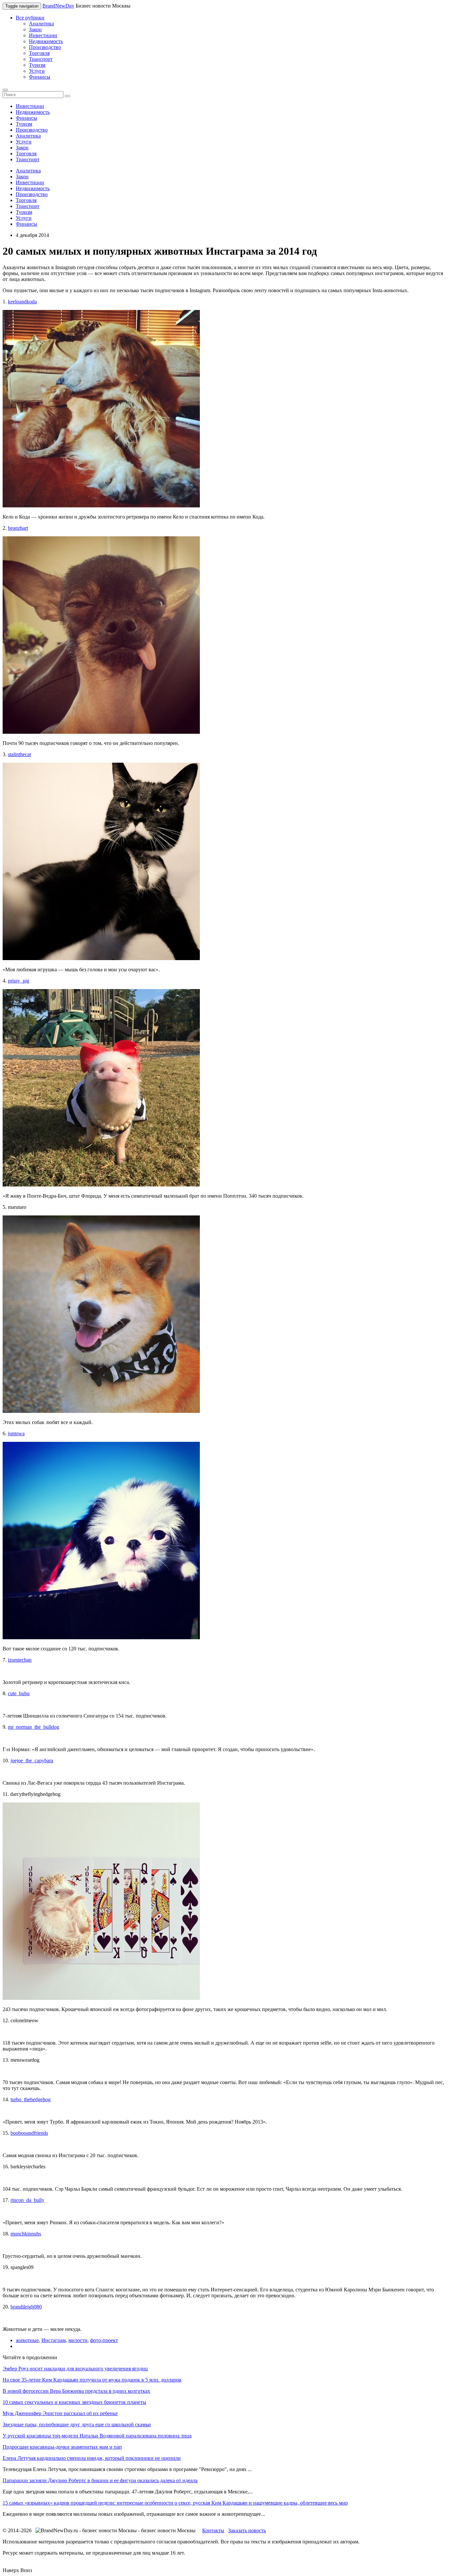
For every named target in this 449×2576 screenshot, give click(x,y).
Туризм (37, 65)
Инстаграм (54, 2340)
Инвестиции (43, 35)
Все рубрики (30, 18)
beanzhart (18, 528)
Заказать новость (247, 2530)
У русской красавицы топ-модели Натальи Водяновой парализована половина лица (97, 2436)
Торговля (39, 53)
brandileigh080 (26, 2307)
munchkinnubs (26, 2234)
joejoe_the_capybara (32, 1760)
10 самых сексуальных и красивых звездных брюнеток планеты (74, 2402)
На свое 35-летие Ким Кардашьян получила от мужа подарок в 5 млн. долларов (92, 2380)
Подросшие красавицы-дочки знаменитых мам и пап (62, 2447)
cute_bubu (19, 1693)
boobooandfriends (29, 2133)
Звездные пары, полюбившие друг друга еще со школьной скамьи (77, 2424)
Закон (35, 29)
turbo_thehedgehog (31, 2099)
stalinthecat (19, 754)
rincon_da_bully (27, 2200)
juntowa (16, 1433)
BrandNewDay (58, 6)
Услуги (37, 71)
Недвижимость (46, 41)
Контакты (213, 2530)
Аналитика (41, 24)
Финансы (40, 77)
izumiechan (20, 1660)
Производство (45, 47)
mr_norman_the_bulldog (34, 1727)
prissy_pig (19, 981)
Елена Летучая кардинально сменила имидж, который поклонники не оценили (92, 2458)
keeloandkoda (22, 302)
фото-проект (104, 2340)
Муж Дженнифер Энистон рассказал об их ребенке (60, 2413)
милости (78, 2340)
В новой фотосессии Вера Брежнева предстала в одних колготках (76, 2391)
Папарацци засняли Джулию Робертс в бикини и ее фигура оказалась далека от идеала (100, 2480)
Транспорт (41, 59)
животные (27, 2340)
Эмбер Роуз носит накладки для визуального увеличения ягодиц (75, 2369)
